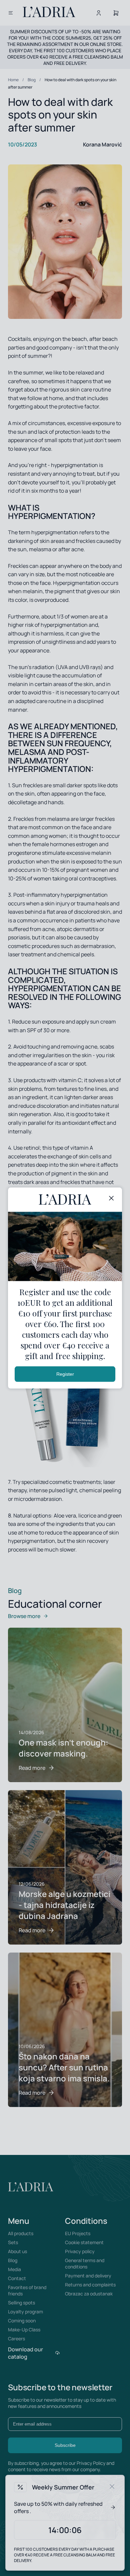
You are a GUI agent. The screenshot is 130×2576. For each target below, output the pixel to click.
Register (65, 1374)
